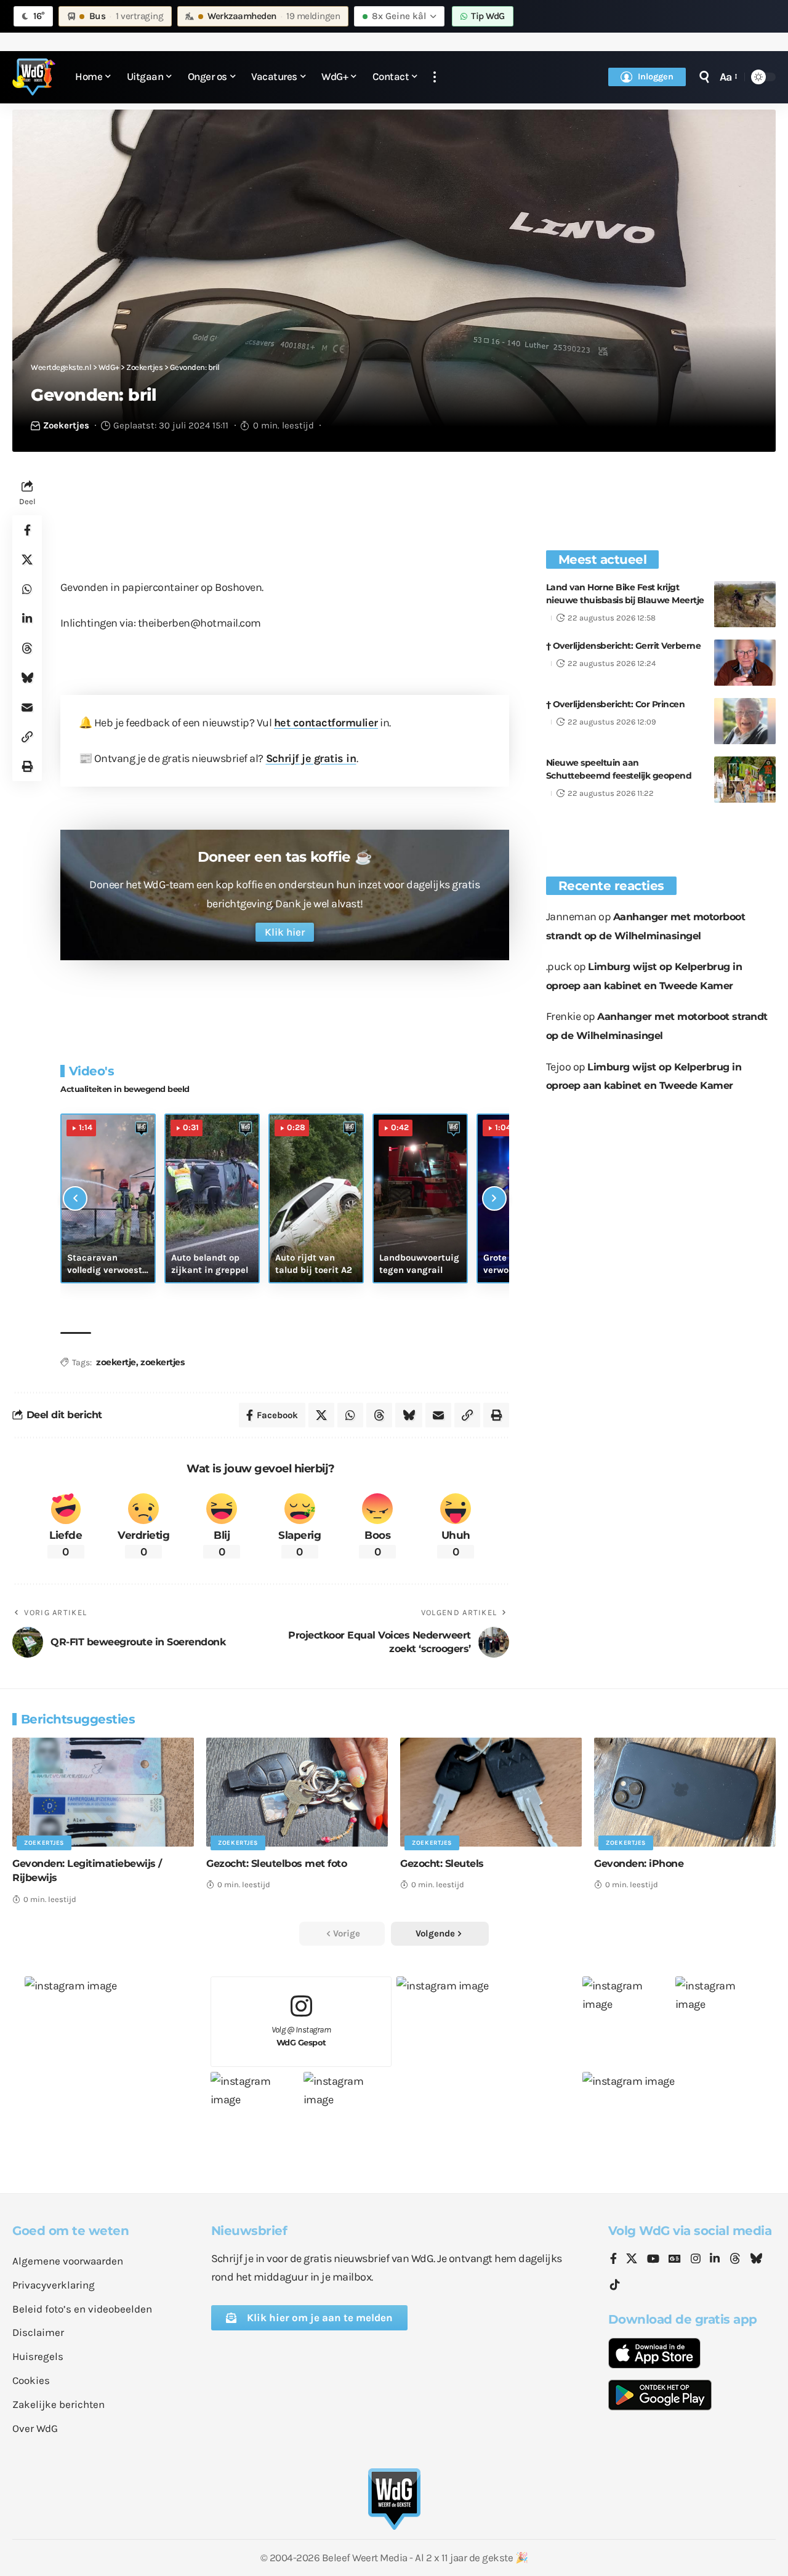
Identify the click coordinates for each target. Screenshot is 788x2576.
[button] (435, 77)
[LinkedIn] (715, 2260)
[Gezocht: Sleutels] (491, 1792)
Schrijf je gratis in (311, 758)
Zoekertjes (66, 425)
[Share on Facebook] (27, 530)
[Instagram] (696, 2260)
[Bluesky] (756, 2260)
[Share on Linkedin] (27, 619)
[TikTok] (615, 2285)
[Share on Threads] (27, 648)
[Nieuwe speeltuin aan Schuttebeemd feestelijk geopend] (745, 780)
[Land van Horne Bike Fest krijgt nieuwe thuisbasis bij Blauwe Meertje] (745, 604)
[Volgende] (494, 1198)
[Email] (27, 707)
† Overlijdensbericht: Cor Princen (616, 704)
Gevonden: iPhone (639, 1864)
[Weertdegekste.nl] (34, 77)
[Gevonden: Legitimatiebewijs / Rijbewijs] (103, 1792)
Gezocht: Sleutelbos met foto (276, 1864)
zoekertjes (162, 1362)
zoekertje (116, 1362)
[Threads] (735, 2260)
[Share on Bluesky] (27, 678)
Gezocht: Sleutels (442, 1864)
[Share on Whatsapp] (27, 589)
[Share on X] (27, 560)
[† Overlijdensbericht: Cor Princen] (745, 721)
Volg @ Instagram (301, 2036)
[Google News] (675, 2260)
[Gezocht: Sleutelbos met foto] (297, 1792)
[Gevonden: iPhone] (685, 1792)
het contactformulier (326, 723)
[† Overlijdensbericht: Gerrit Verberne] (745, 663)
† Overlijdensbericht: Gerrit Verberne (624, 646)
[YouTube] (653, 2260)
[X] (632, 2260)
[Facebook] (613, 2260)
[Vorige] (75, 1198)
